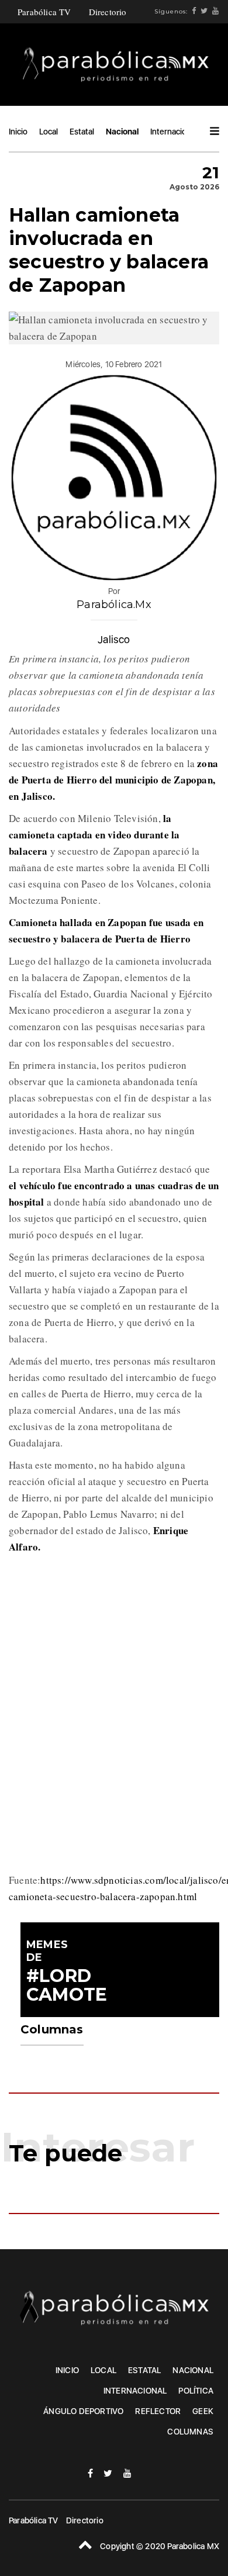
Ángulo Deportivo (83, 2411)
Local (49, 132)
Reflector (158, 2411)
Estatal (82, 132)
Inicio (18, 132)
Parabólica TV (44, 12)
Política (196, 2391)
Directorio (108, 12)
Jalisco (114, 639)
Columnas (190, 2432)
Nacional (122, 132)
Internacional (174, 132)
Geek (203, 2411)
